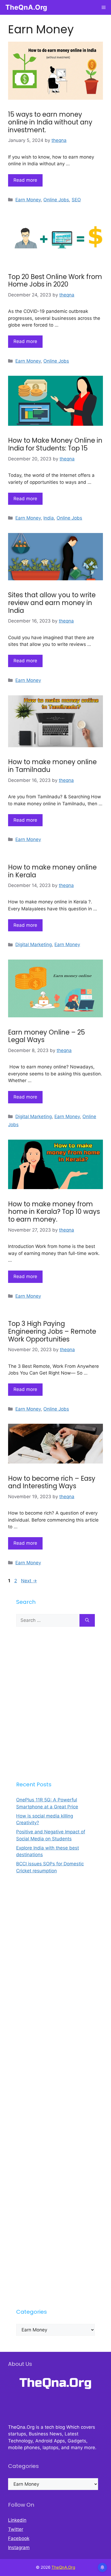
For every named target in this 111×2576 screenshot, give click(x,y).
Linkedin (17, 2520)
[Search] (87, 1620)
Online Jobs (56, 200)
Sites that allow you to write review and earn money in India (52, 603)
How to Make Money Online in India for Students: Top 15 (55, 444)
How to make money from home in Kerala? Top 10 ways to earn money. (54, 1212)
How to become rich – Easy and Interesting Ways (52, 1482)
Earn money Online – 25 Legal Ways (46, 1036)
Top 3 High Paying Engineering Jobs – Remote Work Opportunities (52, 1331)
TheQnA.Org (26, 7)
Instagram (19, 2548)
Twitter (16, 2529)
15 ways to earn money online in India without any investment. (50, 122)
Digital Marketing (34, 944)
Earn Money (28, 200)
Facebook (19, 2538)
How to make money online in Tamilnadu (52, 766)
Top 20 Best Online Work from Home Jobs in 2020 (55, 281)
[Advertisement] (55, 1704)
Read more (25, 180)
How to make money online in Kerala (52, 871)
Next (29, 1581)
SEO (76, 200)
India (49, 518)
